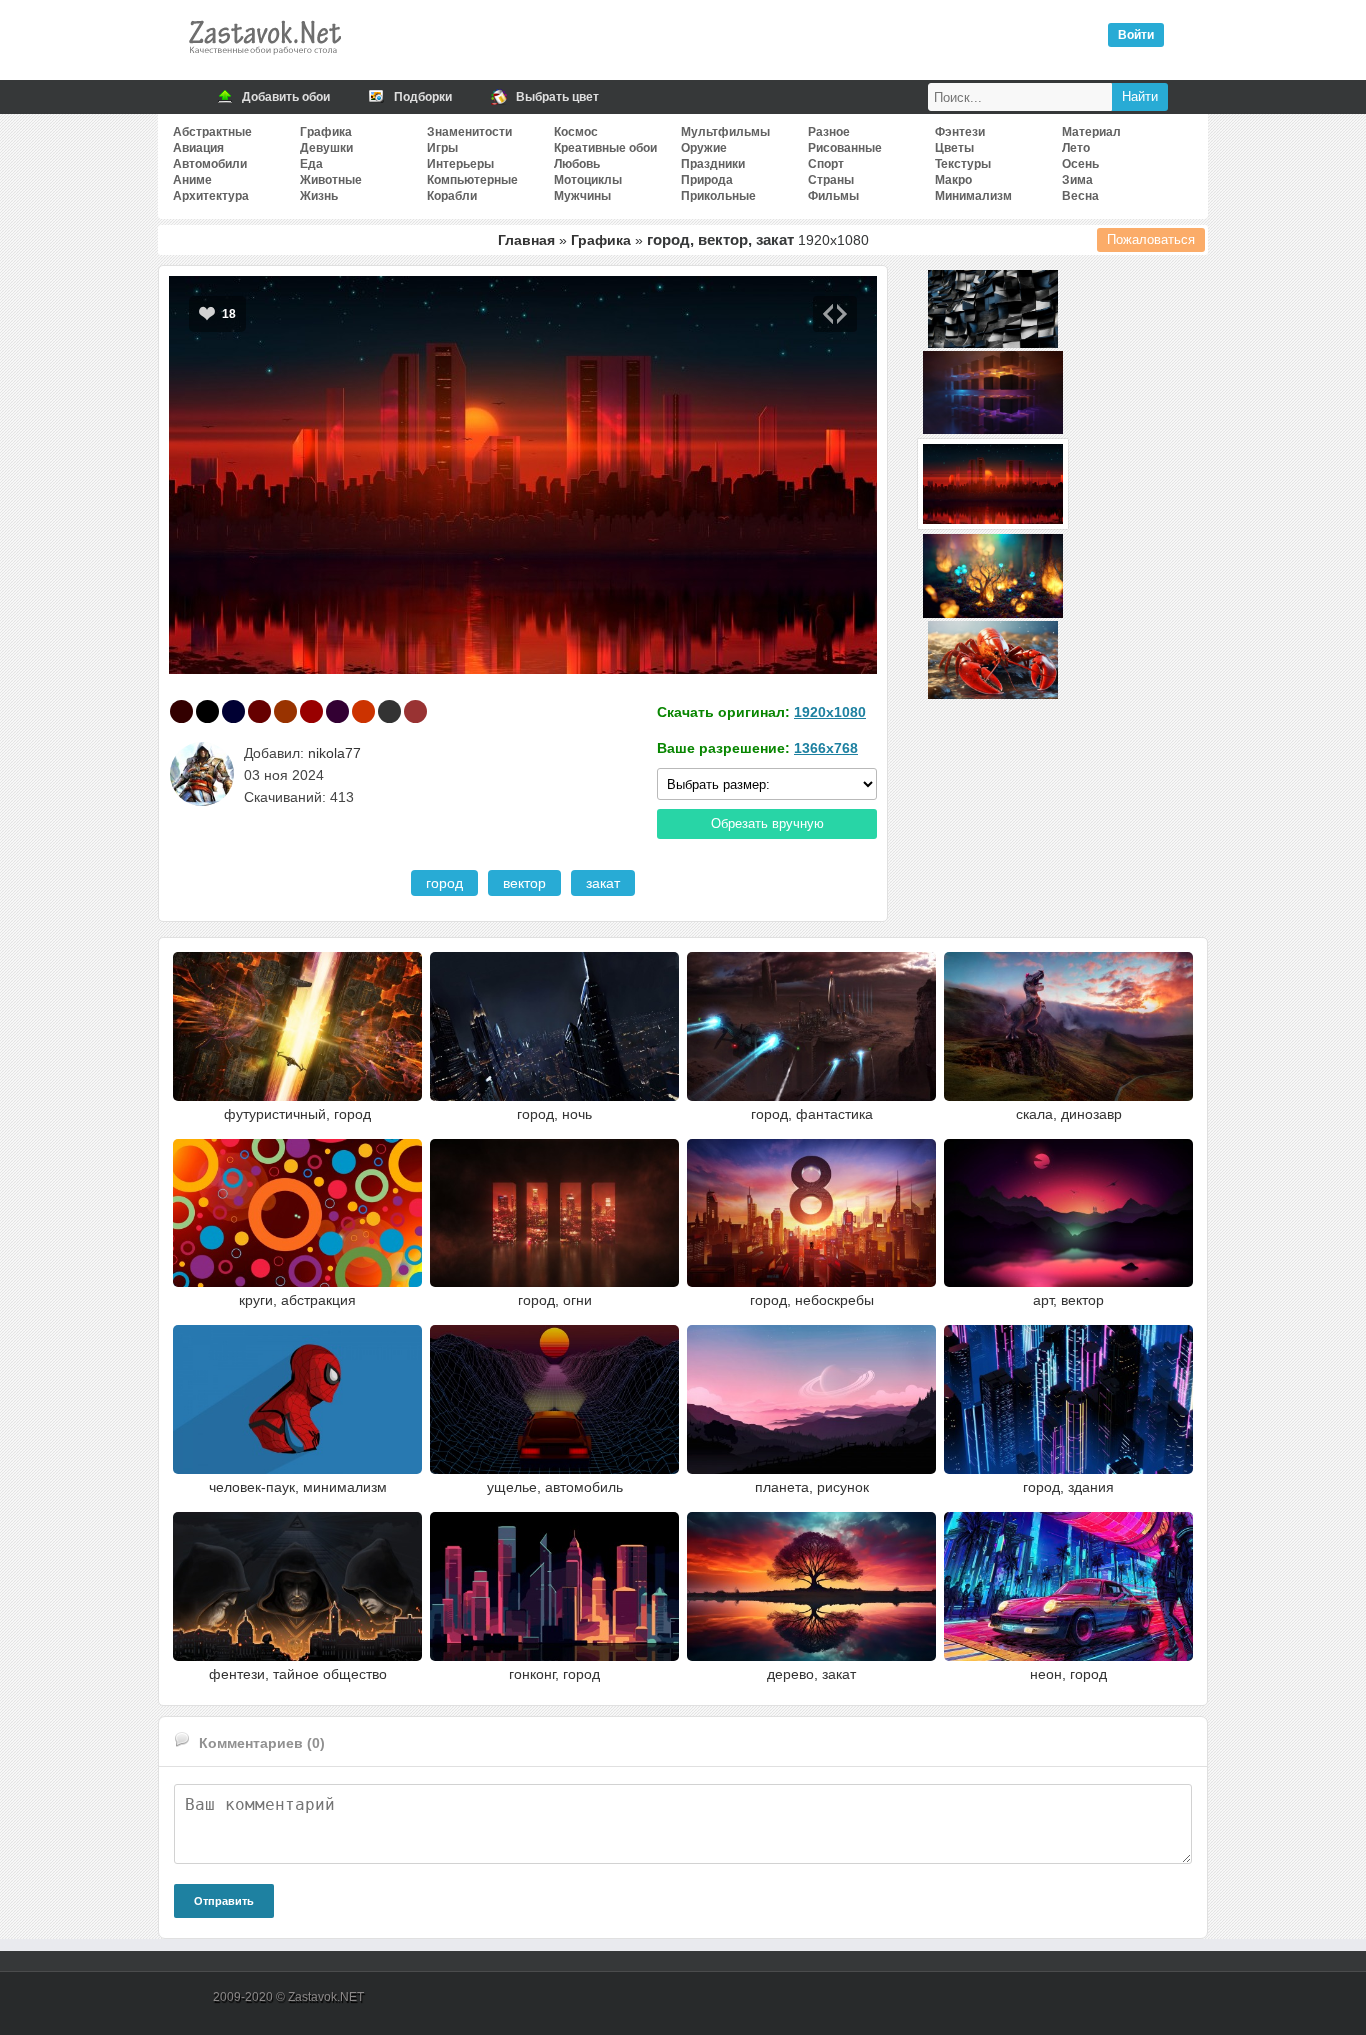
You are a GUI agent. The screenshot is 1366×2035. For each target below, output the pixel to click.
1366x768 (826, 748)
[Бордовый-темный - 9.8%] (259, 711)
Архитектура (211, 196)
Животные (331, 180)
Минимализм (973, 196)
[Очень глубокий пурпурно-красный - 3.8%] (337, 711)
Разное (829, 132)
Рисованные (845, 148)
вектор (524, 883)
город (444, 883)
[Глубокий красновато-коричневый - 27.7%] (181, 711)
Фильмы (833, 196)
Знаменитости (469, 132)
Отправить (224, 1901)
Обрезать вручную (767, 823)
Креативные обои (605, 148)
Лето (1076, 148)
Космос (576, 132)
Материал (1091, 132)
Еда (311, 164)
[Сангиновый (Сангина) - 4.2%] (311, 711)
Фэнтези (960, 132)
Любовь (577, 164)
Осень (1080, 164)
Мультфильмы (725, 132)
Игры (442, 148)
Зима (1077, 180)
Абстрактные (212, 132)
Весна (1080, 196)
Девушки (326, 148)
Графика (326, 132)
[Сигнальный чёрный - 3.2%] (389, 711)
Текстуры (963, 164)
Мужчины (582, 196)
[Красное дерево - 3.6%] (363, 711)
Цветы (954, 148)
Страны (831, 180)
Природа (707, 180)
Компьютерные (472, 180)
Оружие (704, 148)
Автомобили (210, 164)
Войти (1136, 35)
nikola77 (334, 753)
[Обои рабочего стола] (264, 60)
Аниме (192, 180)
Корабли (452, 196)
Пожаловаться (1151, 239)
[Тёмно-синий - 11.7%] (233, 711)
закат (603, 883)
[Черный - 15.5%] (207, 711)
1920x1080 (830, 712)
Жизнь (319, 196)
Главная (526, 240)
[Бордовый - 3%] (415, 711)
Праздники (713, 164)
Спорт (826, 164)
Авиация (198, 148)
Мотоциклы (588, 180)
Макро (953, 180)
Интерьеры (460, 164)
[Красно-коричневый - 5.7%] (285, 711)
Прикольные (718, 196)
